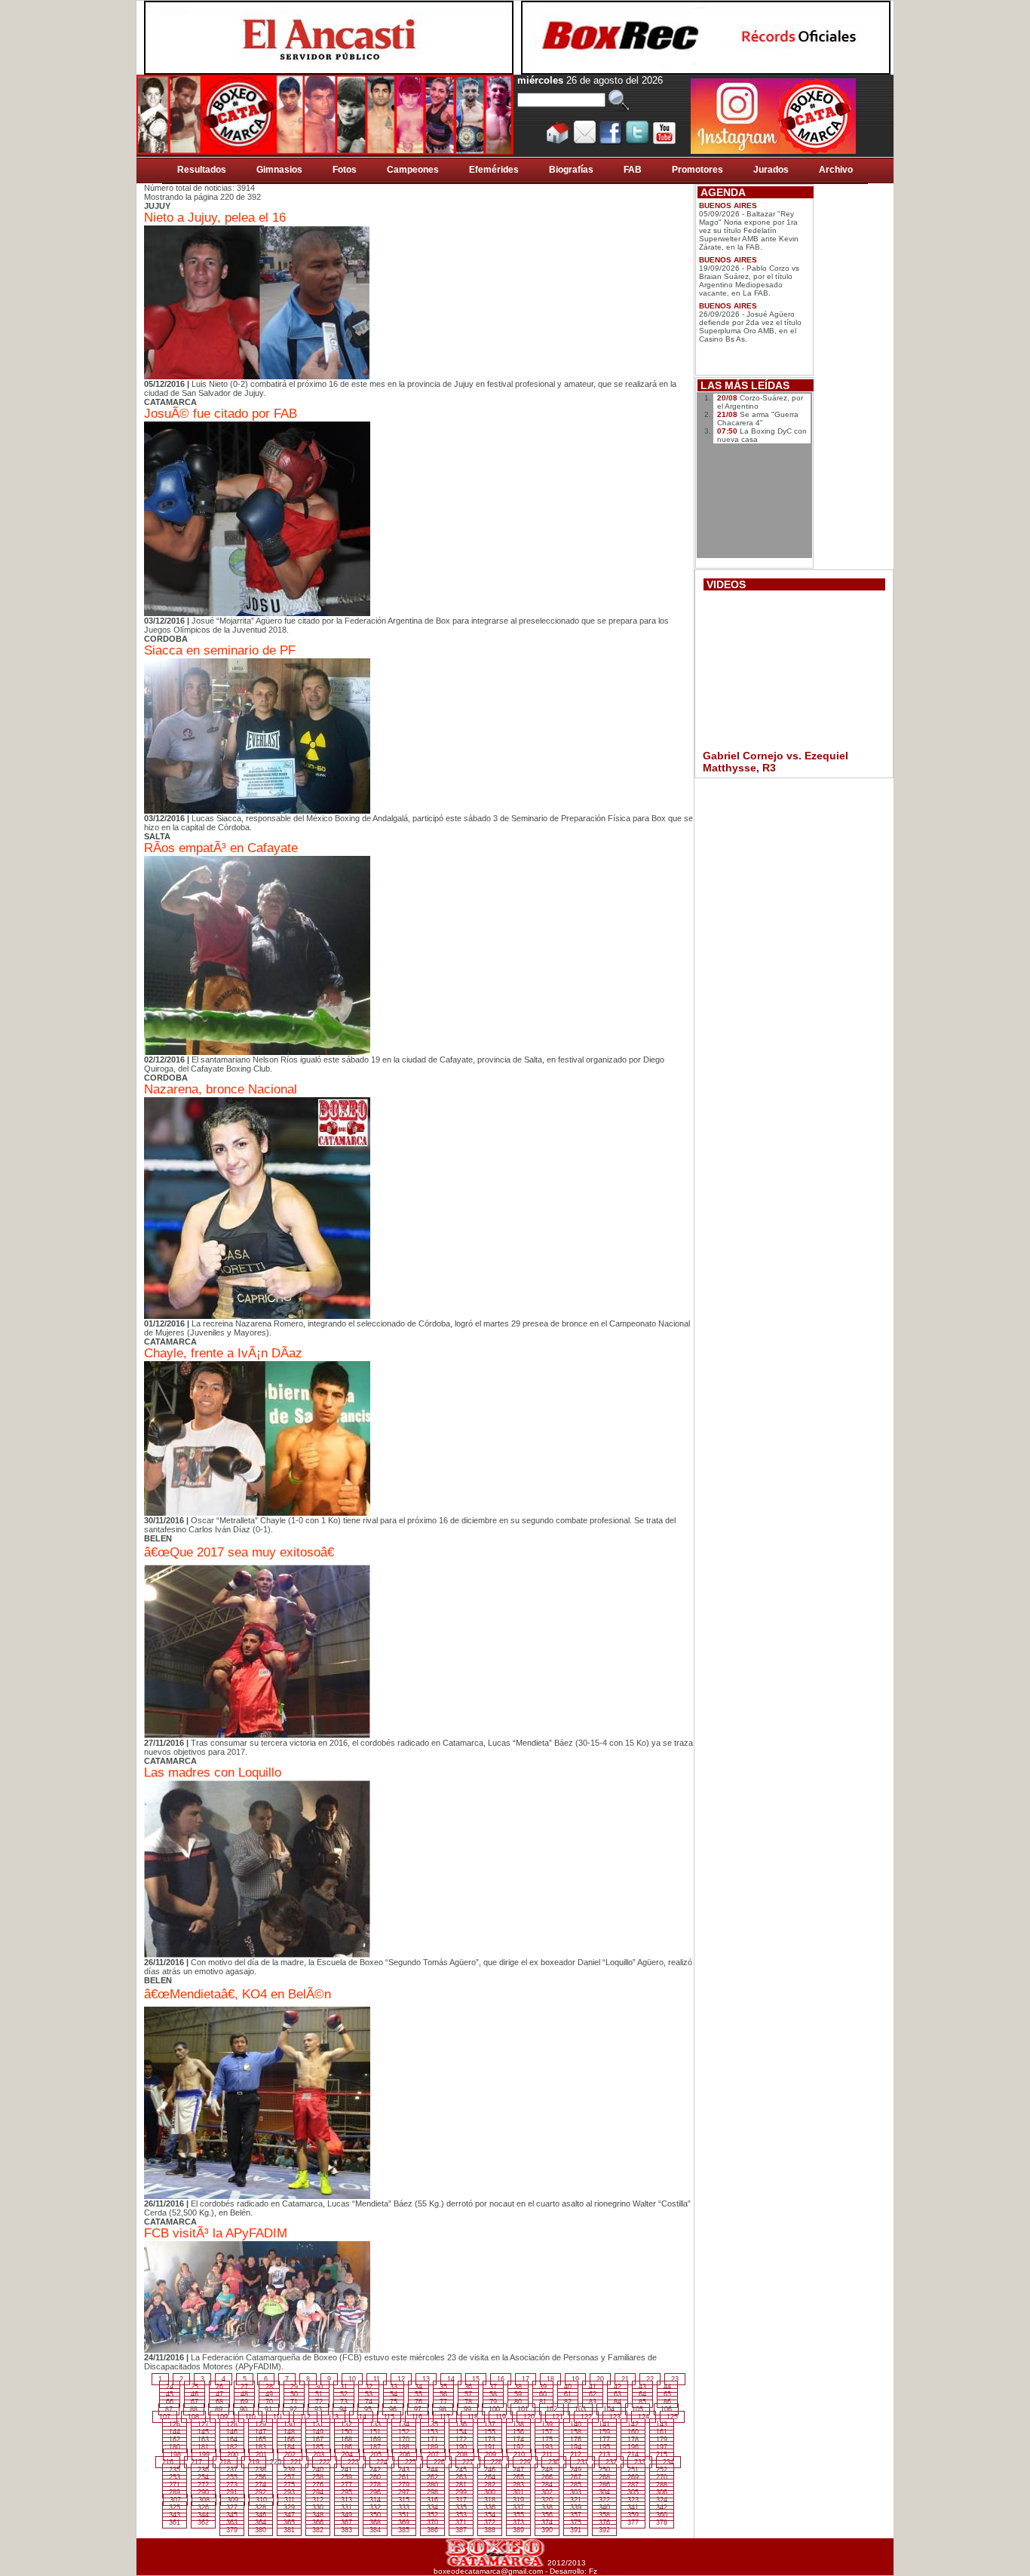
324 (662, 2500)
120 (529, 2417)
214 (633, 2455)
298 (432, 2492)
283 (518, 2485)
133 (375, 2424)
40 (568, 2387)
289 (175, 2492)
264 (490, 2477)
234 (668, 2462)
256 (261, 2477)
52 (344, 2394)
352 (432, 2515)
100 (494, 2409)
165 (261, 2440)
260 (375, 2477)
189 (432, 2447)
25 (195, 2387)
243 (404, 2470)
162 (175, 2440)
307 (175, 2500)
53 (369, 2394)
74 (369, 2402)
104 (609, 2409)
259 (346, 2477)
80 (518, 2402)
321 (576, 2500)
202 (290, 2455)
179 (662, 2440)
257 (289, 2477)
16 (501, 2379)
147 (261, 2432)
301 (518, 2492)
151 (375, 2432)
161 (662, 2432)
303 (576, 2492)
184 (289, 2447)
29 (294, 2387)
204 (347, 2455)
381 (289, 2530)
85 (642, 2402)
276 (318, 2485)
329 (289, 2507)
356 (547, 2515)
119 (501, 2417)
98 (443, 2409)
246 (490, 2470)
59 (518, 2394)
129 (261, 2424)
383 (346, 2530)
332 (375, 2507)
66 (170, 2402)
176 (576, 2440)
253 (175, 2477)
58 (493, 2394)
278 (375, 2485)
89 (219, 2409)
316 (432, 2500)
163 (203, 2440)
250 (604, 2470)
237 (232, 2470)
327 (232, 2507)
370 (432, 2522)
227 (468, 2462)
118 (473, 2417)
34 (418, 2387)
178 (633, 2440)
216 (168, 2462)
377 (633, 2522)
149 (318, 2432)
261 (404, 2477)
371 (461, 2522)
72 (319, 2402)
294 (318, 2492)
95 (368, 2409)
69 (244, 2402)
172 (461, 2440)
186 (346, 2447)
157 (547, 2432)
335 (461, 2507)
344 (203, 2515)
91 (268, 2409)
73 (344, 2402)
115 (389, 2417)
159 (604, 2432)
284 (547, 2485)
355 (518, 2515)
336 (490, 2507)
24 (170, 2387)
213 (604, 2455)
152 (404, 2432)
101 (523, 2409)
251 (633, 2470)
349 (346, 2515)
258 (318, 2477)
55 (418, 2394)
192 (518, 2447)
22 (650, 2379)
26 (219, 2387)
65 (667, 2394)
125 (672, 2417)
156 (518, 2432)
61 (568, 2394)
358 (604, 2515)
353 (461, 2515)
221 (296, 2462)
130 (289, 2424)
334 (432, 2507)
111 (278, 2417)
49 (269, 2394)
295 (346, 2492)
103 (580, 2409)
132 (346, 2424)
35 (443, 2387)
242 (375, 2470)
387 (461, 2530)
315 (404, 2500)
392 (604, 2530)
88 (194, 2409)
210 (519, 2455)
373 (518, 2522)
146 (232, 2432)
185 (318, 2447)
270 (662, 2477)
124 (644, 2417)
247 (518, 2470)
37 (493, 2387)
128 (232, 2424)
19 (575, 2379)
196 (633, 2447)
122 (586, 2417)
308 (204, 2500)
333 (404, 2507)
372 (490, 2522)
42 (618, 2387)
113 (333, 2417)
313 (346, 2500)
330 (318, 2507)
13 (426, 2379)
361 (175, 2522)
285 (576, 2485)
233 (640, 2462)
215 (662, 2455)
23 (675, 2379)
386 (432, 2530)
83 (593, 2402)
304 (604, 2492)
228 (497, 2462)
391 (576, 2530)
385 (404, 2530)
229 (525, 2462)
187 (375, 2447)
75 (394, 2402)
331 (346, 2507)
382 (318, 2530)
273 (232, 2485)
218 (225, 2462)
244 (432, 2470)
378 (662, 2522)
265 (518, 2477)
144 (175, 2432)
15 (476, 2379)
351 (404, 2515)
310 (261, 2500)
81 (543, 2402)
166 (289, 2440)
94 (343, 2409)
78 (468, 2402)
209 (490, 2455)
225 (411, 2462)
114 (361, 2417)
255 (232, 2477)
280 (432, 2485)
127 (203, 2424)
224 (382, 2462)
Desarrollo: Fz (573, 2571)
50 (294, 2394)
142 (633, 2424)
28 (269, 2387)
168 (346, 2440)
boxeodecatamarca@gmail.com (488, 2571)
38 (518, 2387)
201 (261, 2455)
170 (404, 2440)
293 (289, 2492)
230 (554, 2462)
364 (261, 2522)
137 (490, 2424)
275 (289, 2485)
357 (576, 2515)
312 (318, 2500)
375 (576, 2522)
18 (550, 2379)
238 (261, 2470)
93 (318, 2409)
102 (552, 2409)
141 (604, 2424)
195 (604, 2447)
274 (261, 2485)
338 (547, 2507)
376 (604, 2522)
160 (633, 2432)
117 (445, 2417)
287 (633, 2485)
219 (254, 2462)
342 (662, 2507)
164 (232, 2440)
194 (576, 2447)
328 (261, 2507)
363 (232, 2522)
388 (490, 2530)
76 (418, 2402)
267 (576, 2477)
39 (543, 2387)
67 (195, 2402)
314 (375, 2500)
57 (468, 2394)
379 (232, 2530)
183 (261, 2447)
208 (462, 2455)
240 (318, 2470)
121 (558, 2417)
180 (175, 2447)
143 (662, 2424)
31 (344, 2387)
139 (547, 2424)
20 (600, 2379)
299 (461, 2492)
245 (461, 2470)
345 (232, 2515)
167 (318, 2440)
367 (346, 2522)
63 (618, 2394)
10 (352, 2379)
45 (170, 2394)
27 (244, 2387)
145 (203, 2432)
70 (269, 2402)
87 (169, 2409)
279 (404, 2485)
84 (618, 2402)
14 (451, 2379)
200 (233, 2455)
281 (461, 2485)
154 (461, 2432)
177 (604, 2440)
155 (490, 2432)
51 (319, 2394)
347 (289, 2515)
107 (165, 2417)
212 (576, 2455)
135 (432, 2424)
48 (244, 2394)
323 (633, 2500)
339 (576, 2507)
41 (593, 2387)
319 (518, 2500)
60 (543, 2394)
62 (593, 2394)
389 (518, 2530)
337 (518, 2507)
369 (404, 2522)
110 (250, 2417)
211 (547, 2455)
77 (443, 2402)
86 (667, 2402)
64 (642, 2394)
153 (432, 2432)
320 (547, 2500)
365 (289, 2522)
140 (576, 2424)
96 (393, 2409)
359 (633, 2515)
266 (547, 2477)
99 (467, 2409)
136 (461, 2424)
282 (490, 2485)
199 (204, 2455)
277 (346, 2485)
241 (346, 2470)
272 (203, 2485)
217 (196, 2462)
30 (319, 2387)
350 (375, 2515)
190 (461, 2447)
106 (666, 2409)
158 (576, 2432)
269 (633, 2477)
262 (432, 2477)
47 (219, 2394)
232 (611, 2462)
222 (325, 2462)
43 (642, 2387)
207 (433, 2455)
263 (461, 2477)
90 (244, 2409)
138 (518, 2424)
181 (203, 2447)
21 (625, 2379)
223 (353, 2462)
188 (404, 2447)
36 (468, 2387)
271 (175, 2485)
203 (319, 2455)
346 (261, 2515)
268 (604, 2477)
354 (490, 2515)
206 (405, 2455)
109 (222, 2417)
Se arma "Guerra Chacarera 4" (758, 419)
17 (526, 2379)
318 (490, 2500)
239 (289, 2470)
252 (662, 2470)
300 (490, 2492)
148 (289, 2432)
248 (547, 2470)
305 (633, 2492)
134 (404, 2424)
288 (662, 2485)
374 (547, 2522)
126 (175, 2424)
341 (633, 2507)
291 (232, 2492)
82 (568, 2402)
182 (232, 2447)
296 (375, 2492)
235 (175, 2470)
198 (175, 2455)
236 (203, 2470)
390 (547, 2530)
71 (294, 2402)
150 (346, 2432)
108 (193, 2417)
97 (418, 2409)
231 (582, 2462)
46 (195, 2394)
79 (493, 2402)
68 (219, 2402)
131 (318, 2424)
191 (490, 2447)
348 (318, 2515)
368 (375, 2522)
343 (175, 2515)
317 (461, 2500)
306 (662, 2492)
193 (547, 2447)
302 (547, 2492)
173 (490, 2440)
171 (432, 2440)
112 (305, 2417)
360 (662, 2515)
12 (401, 2379)
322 (604, 2500)
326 (203, 2507)
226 (439, 2462)
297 (404, 2492)
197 (662, 2447)
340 (604, 2507)
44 (667, 2387)
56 (443, 2394)
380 (261, 2530)
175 (547, 2440)
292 (261, 2492)
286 (604, 2485)
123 (615, 2417)
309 (233, 2500)
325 (175, 2507)
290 (203, 2492)
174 (518, 2440)
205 (376, 2455)
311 (290, 2500)
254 (203, 2477)
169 (375, 2440)
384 (375, 2530)
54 (394, 2394)
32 (369, 2387)
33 (394, 2387)
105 (638, 2409)
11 (377, 2379)
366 (318, 2522)
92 (293, 2409)
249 (576, 2470)
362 (203, 2522)
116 (417, 2417)
